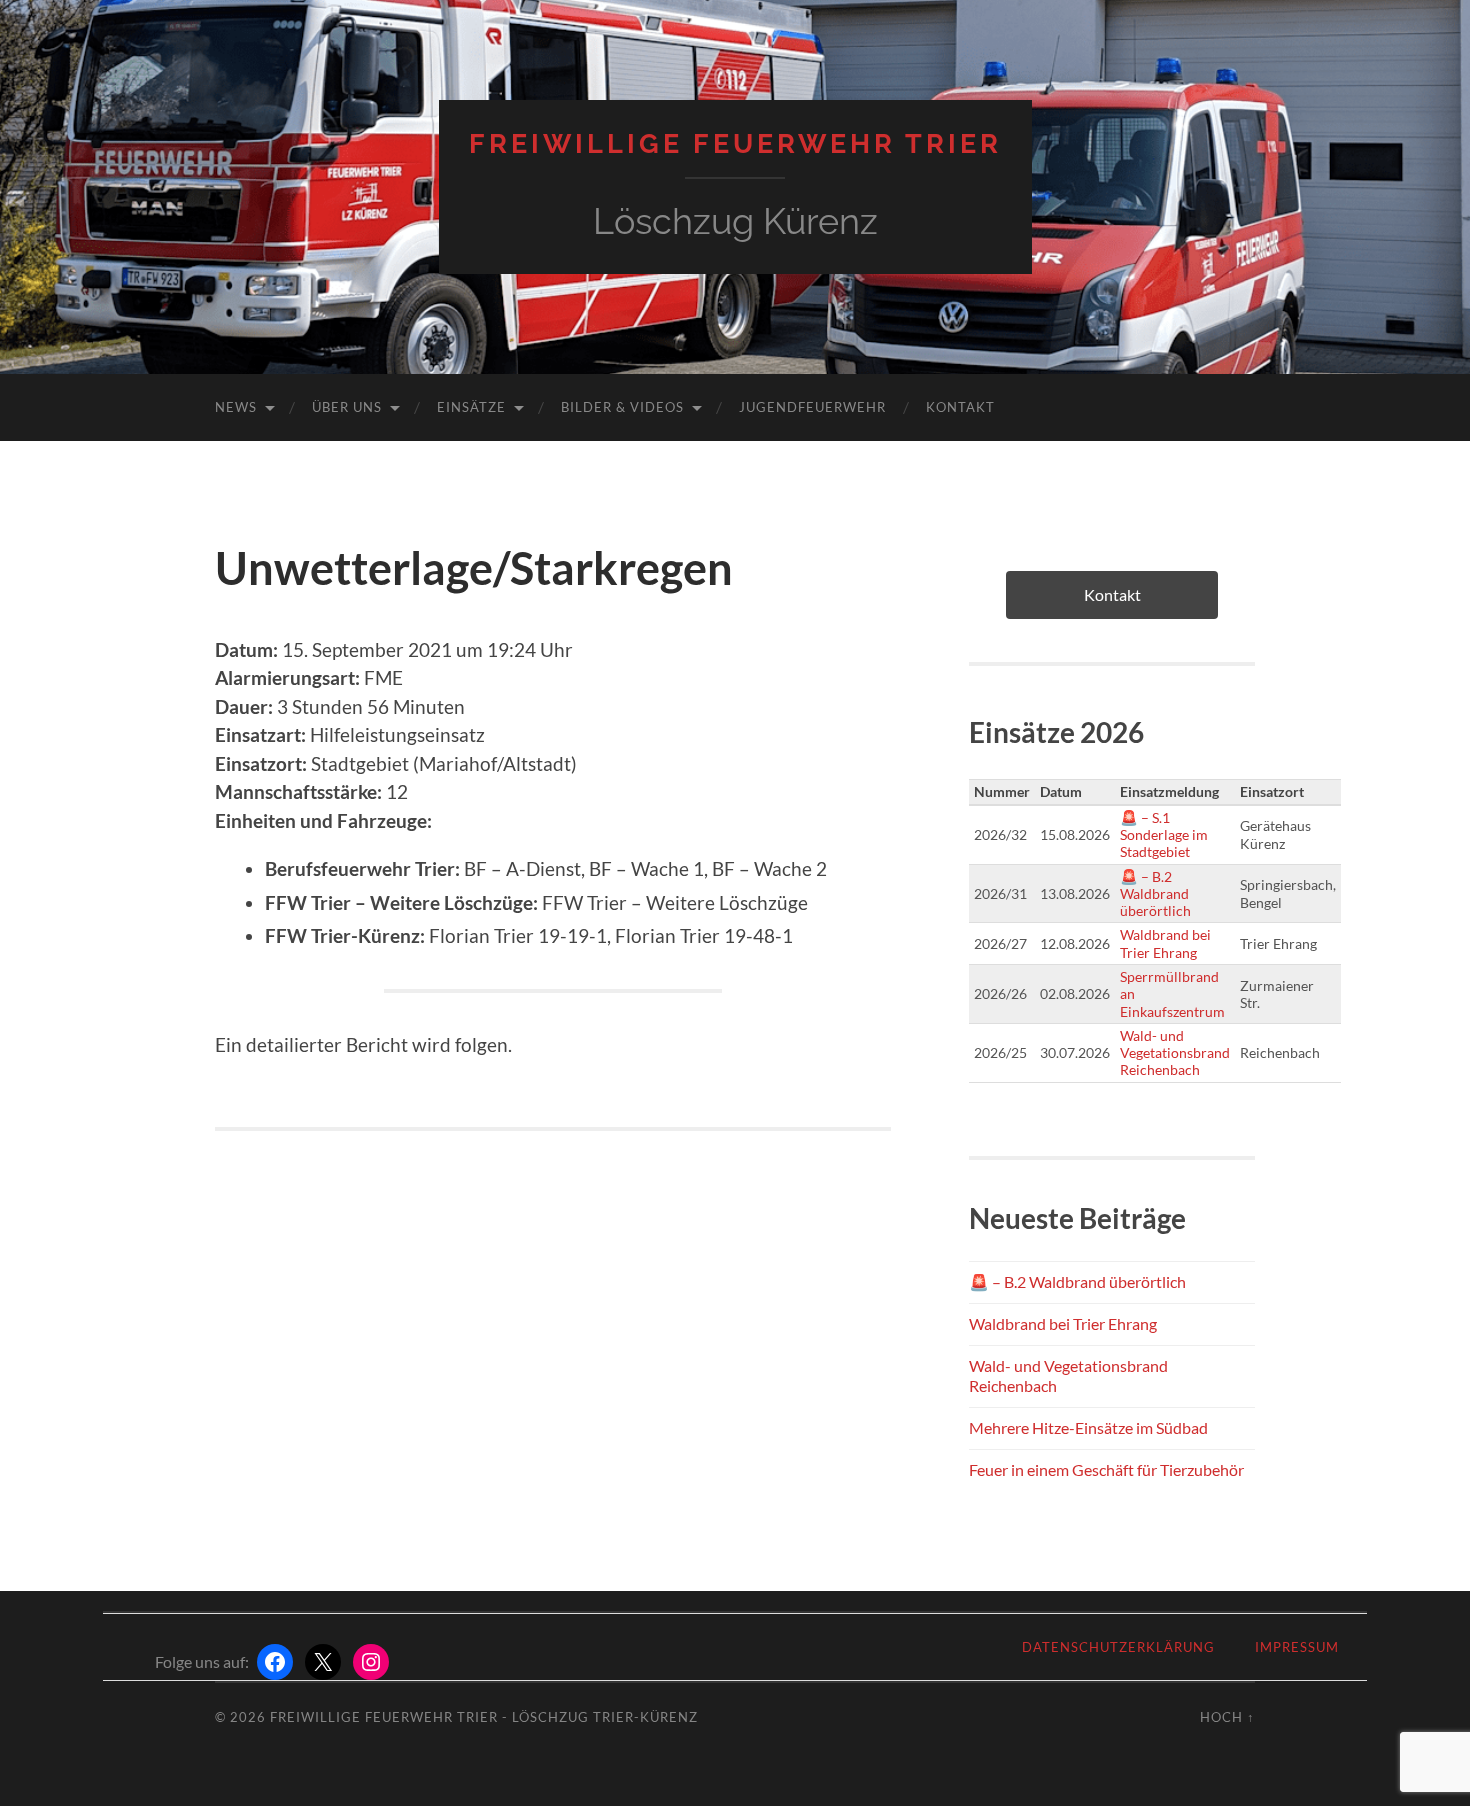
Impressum (1297, 1647)
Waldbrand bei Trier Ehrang (1165, 943)
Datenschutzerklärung (1118, 1647)
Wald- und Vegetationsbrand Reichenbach (1175, 1053)
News (236, 407)
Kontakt (960, 407)
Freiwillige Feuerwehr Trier (735, 143)
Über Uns (347, 407)
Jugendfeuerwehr (812, 407)
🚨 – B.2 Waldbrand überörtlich (1155, 894)
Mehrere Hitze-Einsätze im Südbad (1088, 1427)
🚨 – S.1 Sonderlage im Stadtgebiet (1164, 835)
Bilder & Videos (622, 407)
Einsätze (471, 407)
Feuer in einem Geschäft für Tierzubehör (1106, 1469)
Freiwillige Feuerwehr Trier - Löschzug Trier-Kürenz (484, 1717)
